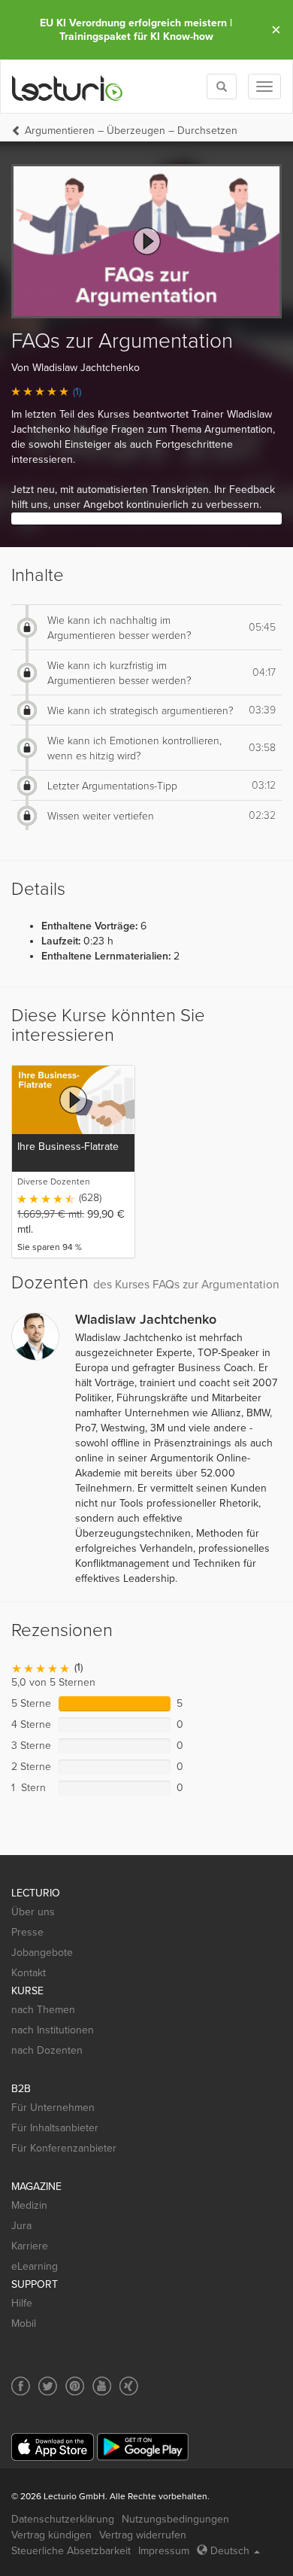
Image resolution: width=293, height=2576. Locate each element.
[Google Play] (143, 2447)
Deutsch (230, 2551)
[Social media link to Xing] (129, 2386)
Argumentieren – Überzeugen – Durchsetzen (131, 131)
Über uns (33, 1912)
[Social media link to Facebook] (21, 2386)
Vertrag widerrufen (143, 2535)
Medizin (29, 2205)
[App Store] (53, 2447)
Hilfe (22, 2303)
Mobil (24, 2324)
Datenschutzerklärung (63, 2519)
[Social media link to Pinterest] (75, 2386)
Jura (21, 2226)
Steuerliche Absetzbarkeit (71, 2551)
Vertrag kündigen (51, 2535)
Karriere (30, 2246)
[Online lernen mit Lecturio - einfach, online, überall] (68, 87)
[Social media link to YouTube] (102, 2386)
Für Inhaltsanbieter (55, 2128)
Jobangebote (42, 1953)
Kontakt (29, 1973)
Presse (27, 1932)
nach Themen (43, 2010)
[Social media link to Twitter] (48, 2386)
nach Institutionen (53, 2030)
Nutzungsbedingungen (175, 2519)
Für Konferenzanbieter (64, 2148)
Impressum (164, 2551)
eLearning (35, 2266)
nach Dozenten (47, 2050)
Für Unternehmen (53, 2108)
